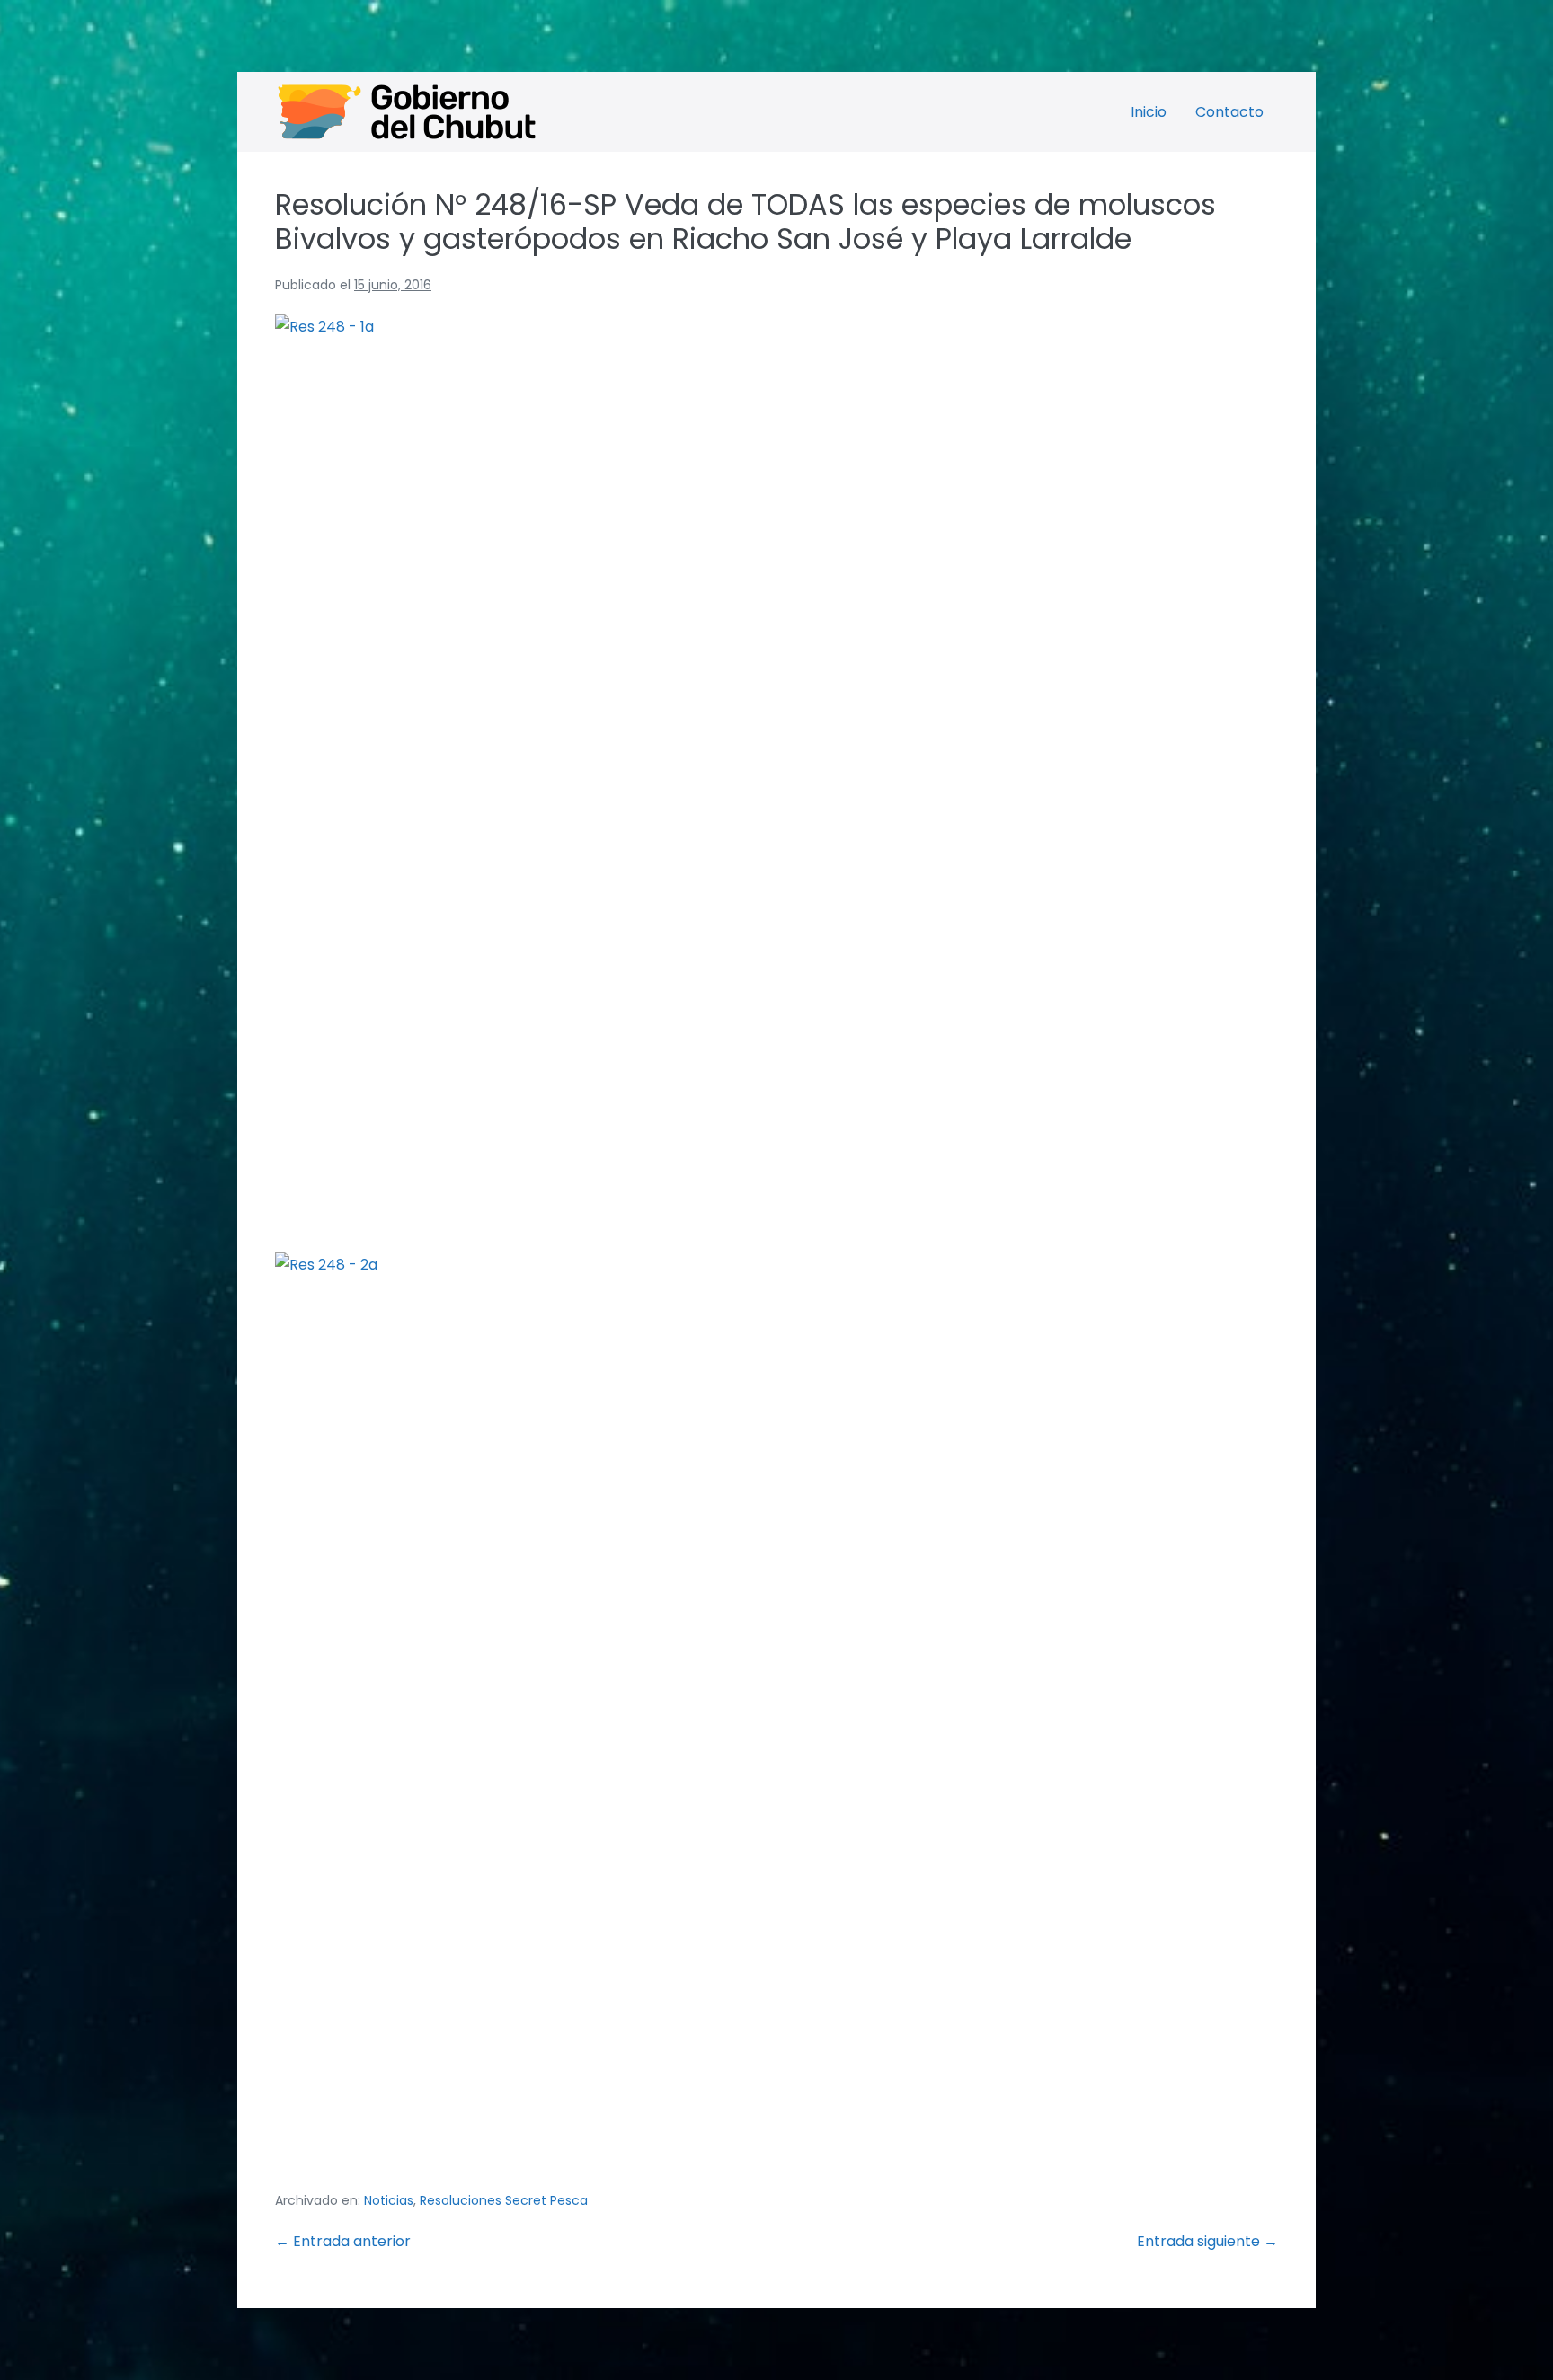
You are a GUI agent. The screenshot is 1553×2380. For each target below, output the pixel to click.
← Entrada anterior (343, 2241)
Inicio (1149, 112)
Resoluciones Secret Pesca (504, 2200)
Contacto (1229, 112)
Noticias (389, 2200)
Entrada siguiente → (1207, 2241)
